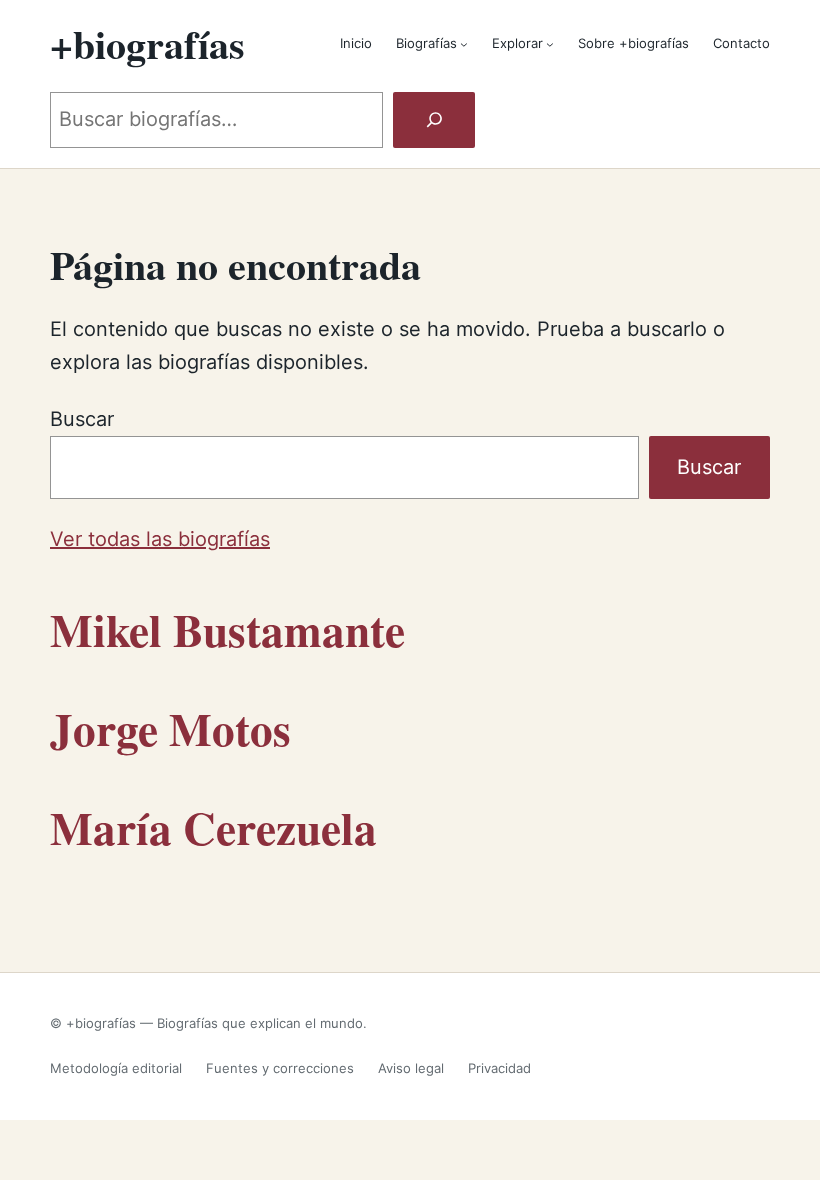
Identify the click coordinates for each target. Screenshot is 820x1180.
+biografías (147, 43)
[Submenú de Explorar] (550, 44)
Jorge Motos (170, 728)
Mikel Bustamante (227, 629)
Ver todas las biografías (160, 539)
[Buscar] (434, 120)
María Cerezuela (213, 827)
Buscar (82, 419)
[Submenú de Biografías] (464, 44)
